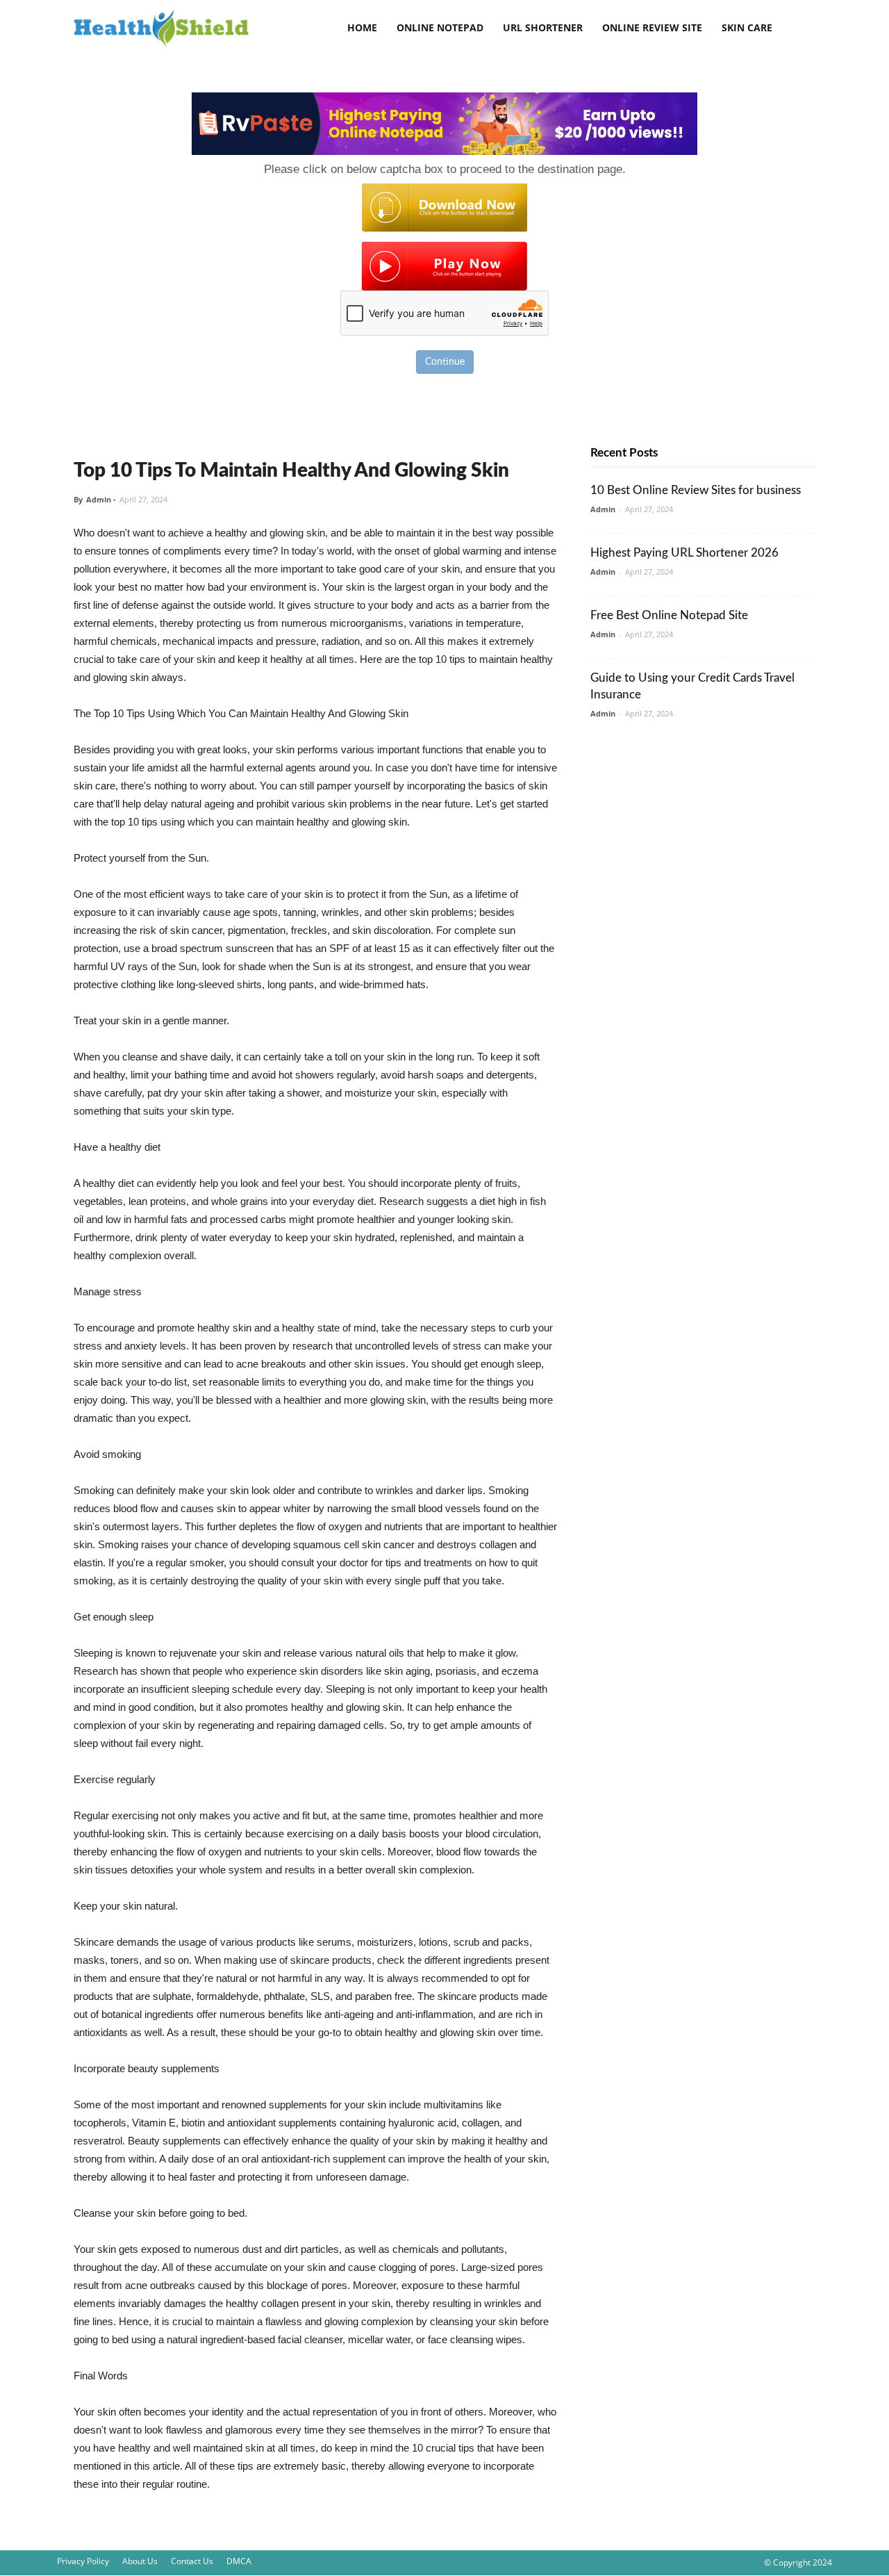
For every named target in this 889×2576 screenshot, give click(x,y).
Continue (445, 362)
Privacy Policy (83, 2561)
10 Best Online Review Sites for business (696, 490)
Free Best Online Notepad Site (669, 615)
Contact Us (192, 2561)
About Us (140, 2561)
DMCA (239, 2561)
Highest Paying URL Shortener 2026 (684, 553)
